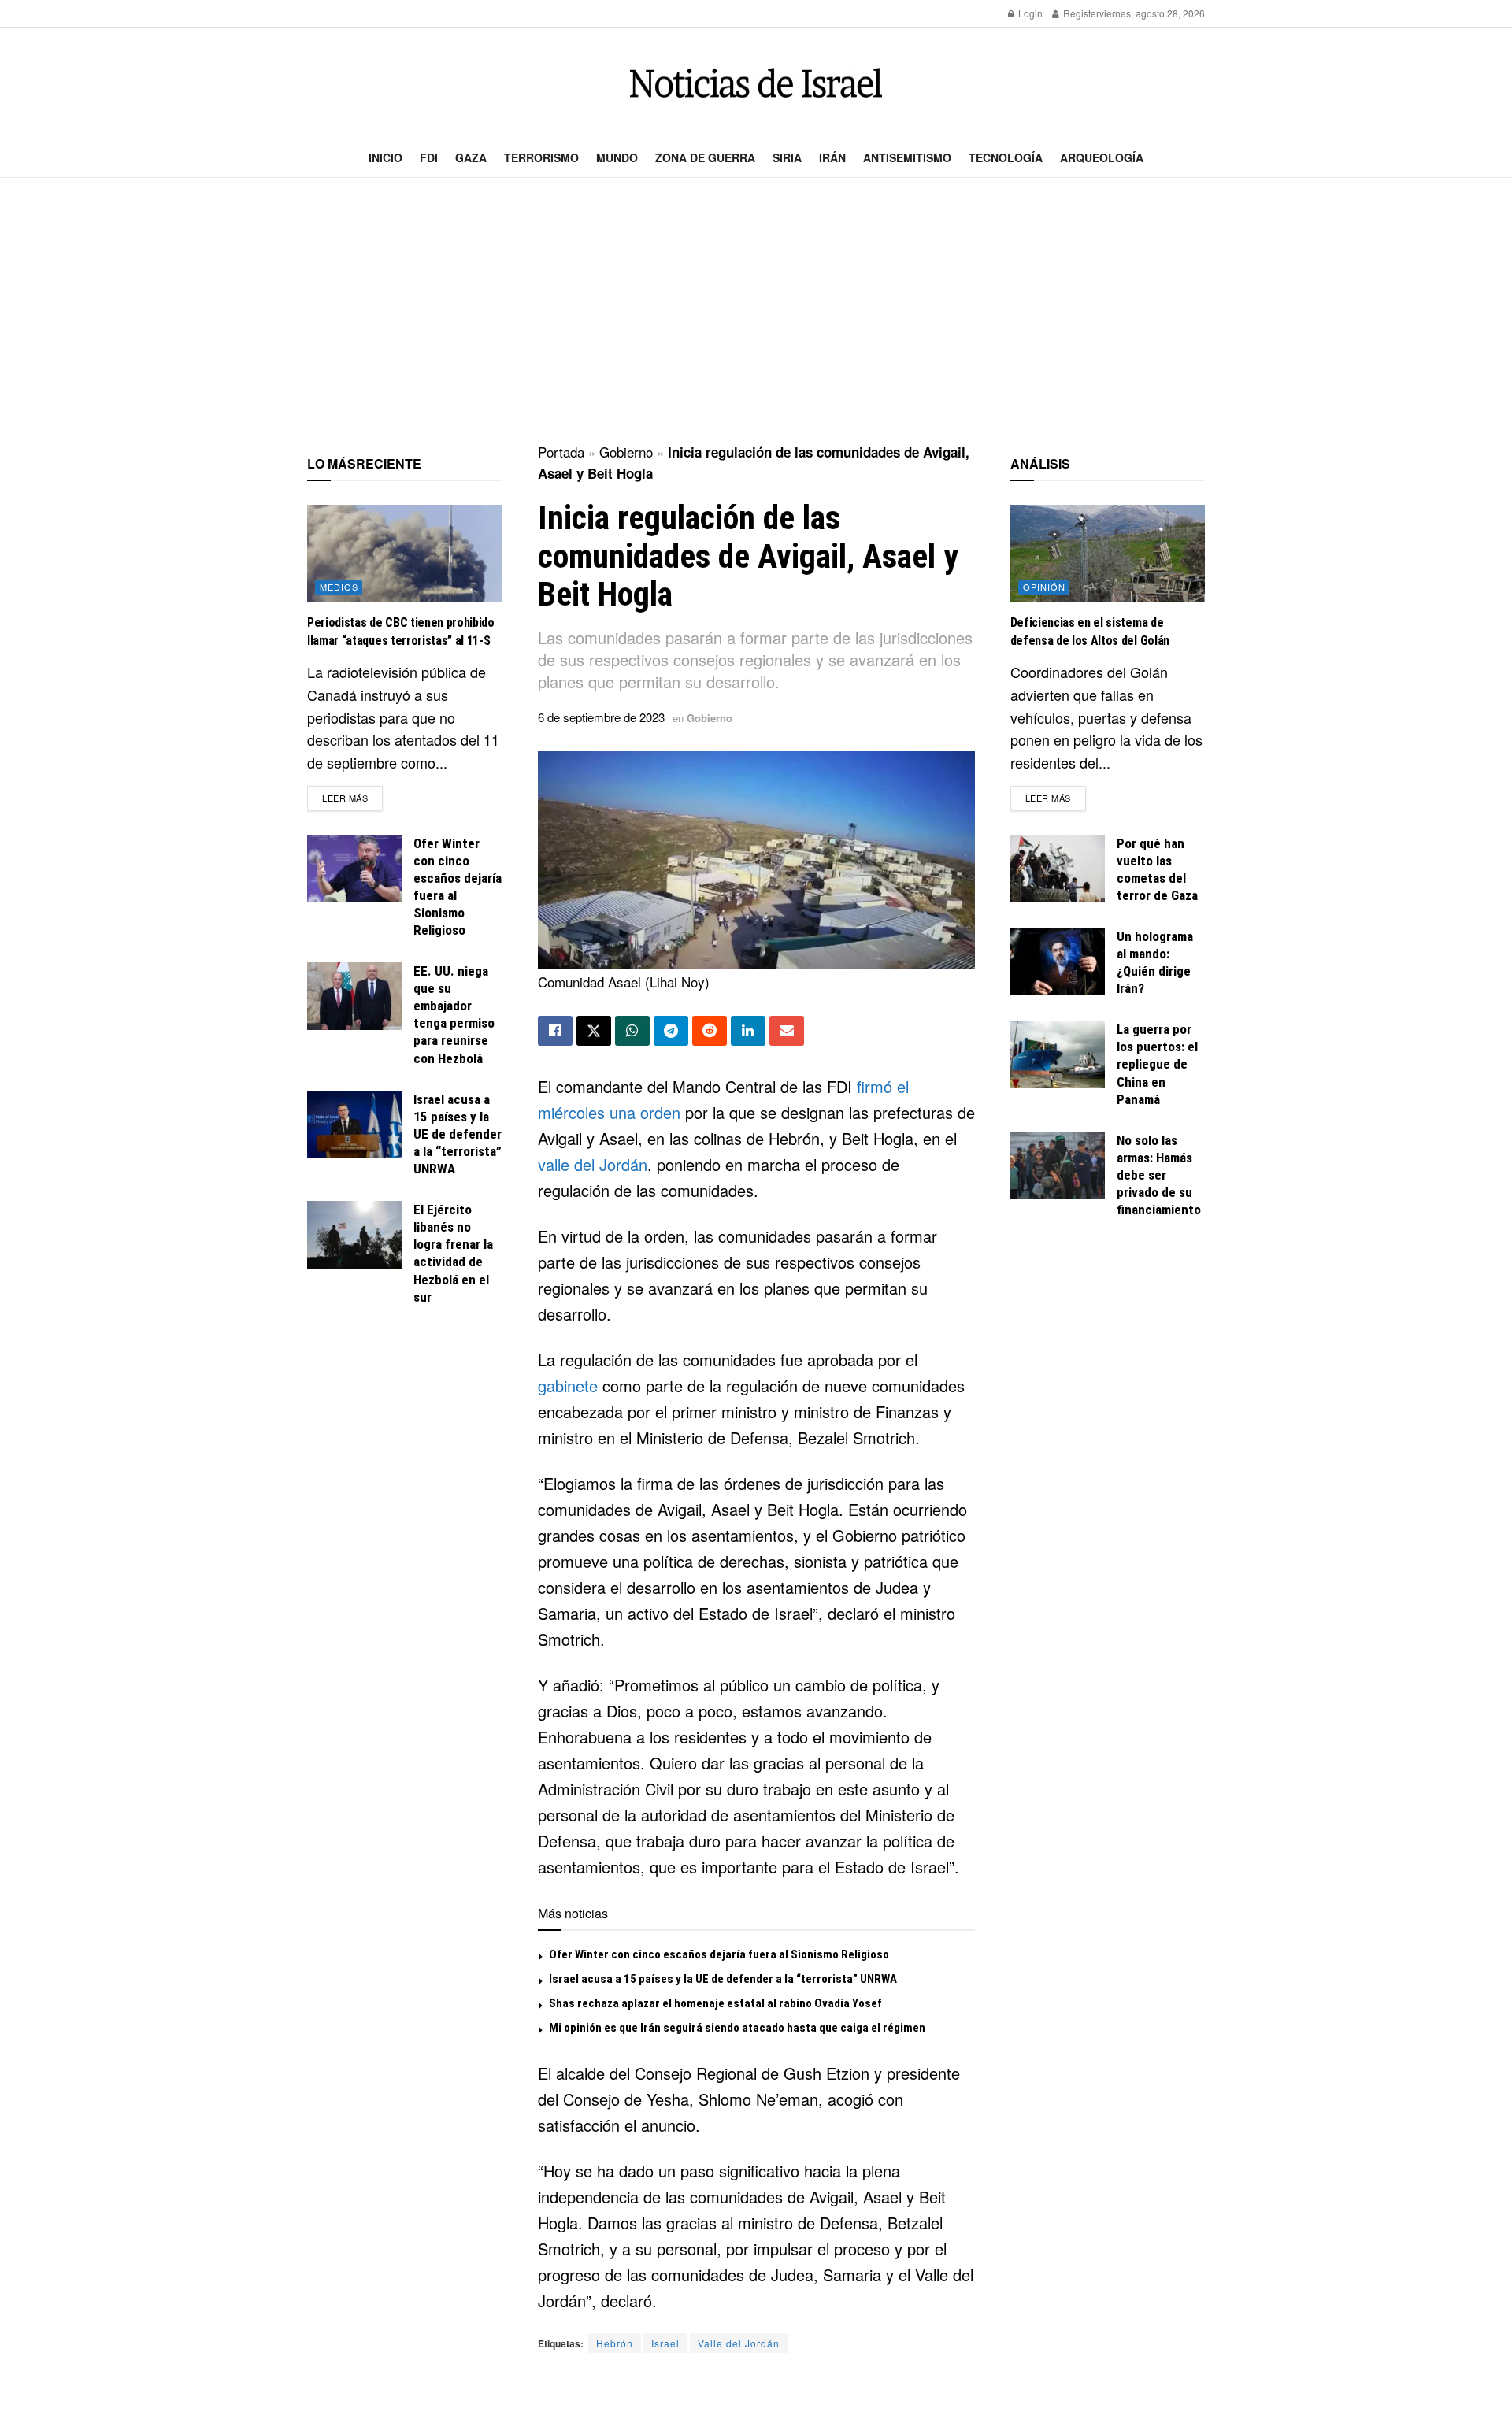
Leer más (352, 797)
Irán (832, 157)
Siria (787, 157)
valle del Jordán (593, 1164)
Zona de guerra (705, 157)
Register (1080, 13)
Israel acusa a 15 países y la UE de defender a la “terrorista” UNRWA (723, 1979)
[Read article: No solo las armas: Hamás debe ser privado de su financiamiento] (1058, 1165)
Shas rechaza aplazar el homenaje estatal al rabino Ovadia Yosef (715, 2003)
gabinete (568, 1386)
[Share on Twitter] (594, 1031)
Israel (665, 2343)
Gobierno (626, 452)
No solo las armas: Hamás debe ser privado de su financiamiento (1159, 1175)
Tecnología (1006, 157)
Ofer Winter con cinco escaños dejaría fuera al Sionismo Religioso (719, 1954)
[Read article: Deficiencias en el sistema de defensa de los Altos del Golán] (1108, 554)
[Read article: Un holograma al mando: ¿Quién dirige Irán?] (1058, 961)
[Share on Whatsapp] (632, 1031)
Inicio (385, 157)
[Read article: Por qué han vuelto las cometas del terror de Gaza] (1058, 869)
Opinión (1044, 587)
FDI (429, 157)
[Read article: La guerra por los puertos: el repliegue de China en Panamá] (1058, 1054)
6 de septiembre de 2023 (601, 717)
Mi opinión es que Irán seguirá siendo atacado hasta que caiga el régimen (737, 2028)
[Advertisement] (756, 312)
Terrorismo (541, 157)
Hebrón (615, 2343)
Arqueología (1102, 157)
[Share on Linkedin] (748, 1031)
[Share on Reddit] (710, 1031)
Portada (561, 452)
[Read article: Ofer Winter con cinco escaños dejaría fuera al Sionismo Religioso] (354, 869)
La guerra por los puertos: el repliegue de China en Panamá (1157, 1064)
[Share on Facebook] (555, 1031)
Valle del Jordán (739, 2343)
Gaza (471, 157)
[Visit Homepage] (756, 83)
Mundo (617, 157)
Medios (339, 587)
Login (1029, 13)
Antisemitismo (907, 157)
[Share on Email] (787, 1031)
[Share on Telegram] (671, 1031)
